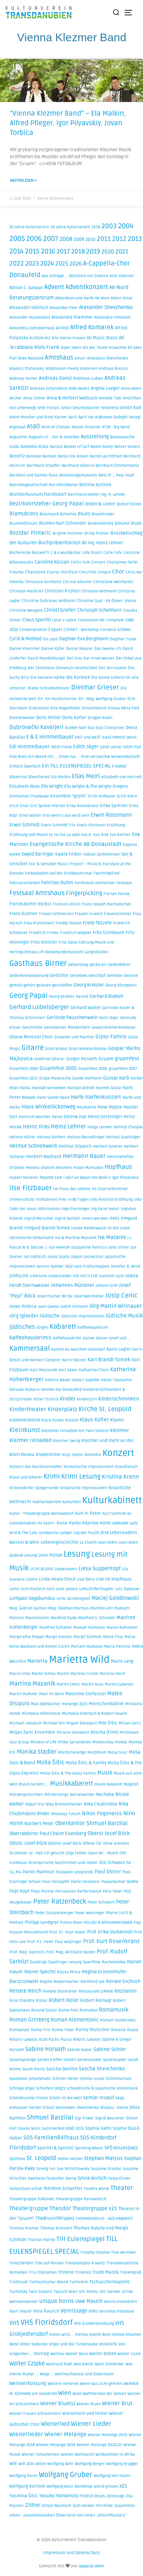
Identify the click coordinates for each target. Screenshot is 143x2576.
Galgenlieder (96, 952)
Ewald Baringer (38, 854)
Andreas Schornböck (49, 389)
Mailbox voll (102, 1608)
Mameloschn (37, 1618)
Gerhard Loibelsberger (39, 1007)
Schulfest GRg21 (51, 2088)
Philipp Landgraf (42, 1922)
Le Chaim (88, 1543)
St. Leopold (41, 2158)
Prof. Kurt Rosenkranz (111, 1941)
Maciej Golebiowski (115, 1598)
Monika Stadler (37, 1752)
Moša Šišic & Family (86, 1763)
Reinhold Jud (92, 1982)
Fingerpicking (84, 893)
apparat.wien (91, 2566)
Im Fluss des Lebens (72, 1189)
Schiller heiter (66, 2079)
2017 (63, 252)
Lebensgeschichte (60, 1542)
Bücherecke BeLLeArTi (29, 553)
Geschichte (32, 1028)
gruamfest (127, 1059)
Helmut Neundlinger (86, 1137)
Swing (71, 2178)
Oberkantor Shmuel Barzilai (91, 1823)
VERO (93, 2311)
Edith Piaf (132, 747)
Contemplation (33, 630)
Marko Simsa (44, 1674)
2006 (34, 239)
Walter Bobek (103, 2354)
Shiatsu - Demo (114, 2108)
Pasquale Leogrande (75, 1872)
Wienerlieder (26, 2434)
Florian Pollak (116, 894)
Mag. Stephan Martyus (69, 1608)
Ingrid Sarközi (67, 1219)
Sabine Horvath (46, 2049)
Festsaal (124, 883)
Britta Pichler (97, 533)
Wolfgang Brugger (122, 2464)
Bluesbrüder (103, 514)
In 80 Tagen (78, 1200)
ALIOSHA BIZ (40, 338)
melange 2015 (75, 1704)
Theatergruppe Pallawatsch (81, 2199)
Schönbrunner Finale (29, 2098)
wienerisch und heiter (85, 2414)
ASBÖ (33, 426)
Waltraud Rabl (59, 2364)
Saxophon (18, 2079)
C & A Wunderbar (66, 553)
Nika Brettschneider (64, 1804)
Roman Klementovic (75, 2020)
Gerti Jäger (109, 1018)
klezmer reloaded (30, 1440)
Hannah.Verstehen (49, 1088)
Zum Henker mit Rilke (93, 2506)
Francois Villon (67, 904)
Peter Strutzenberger (55, 1913)
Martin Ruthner (23, 1694)
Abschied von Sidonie (89, 276)
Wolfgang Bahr (60, 2464)
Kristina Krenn (120, 1477)
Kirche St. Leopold (105, 1409)
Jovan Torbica (23, 1306)
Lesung (77, 1554)
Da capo (50, 639)
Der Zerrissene (113, 668)
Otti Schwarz (112, 1863)
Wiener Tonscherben (41, 2455)
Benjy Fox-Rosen (73, 456)
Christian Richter (62, 591)
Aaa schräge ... (55, 276)
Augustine (18, 437)
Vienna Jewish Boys (93, 2335)
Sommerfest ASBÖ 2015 (63, 2129)
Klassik (72, 1420)
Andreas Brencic (114, 369)
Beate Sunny (102, 447)
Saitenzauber (89, 2060)
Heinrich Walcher (35, 1117)
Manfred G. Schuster (97, 1618)
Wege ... (47, 2374)
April (73, 417)
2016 (48, 251)
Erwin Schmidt (24, 825)
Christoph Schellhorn (99, 610)
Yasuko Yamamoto (59, 2496)
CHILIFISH (88, 572)
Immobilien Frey (51, 1200)
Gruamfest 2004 (24, 1069)
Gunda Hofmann (87, 1078)
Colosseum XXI (91, 620)
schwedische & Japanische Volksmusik (102, 2088)
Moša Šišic (51, 1762)
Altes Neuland (31, 358)
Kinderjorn (87, 1399)
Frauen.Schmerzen (56, 914)
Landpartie (49, 1533)
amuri (80, 358)
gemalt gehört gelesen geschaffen (41, 985)
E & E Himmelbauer (50, 737)
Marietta (37, 1661)
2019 (93, 252)
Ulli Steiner (110, 2292)
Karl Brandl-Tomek (109, 1360)
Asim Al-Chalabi (56, 427)
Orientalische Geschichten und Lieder (63, 1863)
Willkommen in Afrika (115, 2455)
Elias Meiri (86, 776)
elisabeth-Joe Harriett (121, 777)
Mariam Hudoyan (87, 1647)
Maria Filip (113, 1637)
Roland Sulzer (44, 2010)
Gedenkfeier (119, 965)
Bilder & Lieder (100, 504)
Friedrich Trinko (44, 933)
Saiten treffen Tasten (57, 2060)
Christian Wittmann (99, 591)
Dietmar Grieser (95, 687)
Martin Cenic (68, 1684)
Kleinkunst (25, 1430)
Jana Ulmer (119, 1247)
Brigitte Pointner (68, 533)
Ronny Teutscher (93, 2030)
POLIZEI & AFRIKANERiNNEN (108, 1923)
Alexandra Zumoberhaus (32, 328)
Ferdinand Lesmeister (95, 883)
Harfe (77, 1097)
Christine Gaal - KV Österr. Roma (106, 601)
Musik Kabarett (108, 1784)
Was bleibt (83, 2364)
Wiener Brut (117, 2404)
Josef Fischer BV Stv (55, 1296)
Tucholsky (18, 2292)
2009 (79, 239)
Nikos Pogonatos (102, 1813)
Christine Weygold (26, 611)
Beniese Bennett (41, 456)
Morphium (97, 1752)
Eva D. (87, 835)
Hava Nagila (110, 1107)
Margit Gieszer (59, 1637)
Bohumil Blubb (128, 523)
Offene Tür (92, 1844)
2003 (109, 226)
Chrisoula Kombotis (43, 582)
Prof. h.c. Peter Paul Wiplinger (54, 1942)
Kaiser (89, 1338)
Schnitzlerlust (119, 2079)
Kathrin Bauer (58, 1380)
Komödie (93, 1455)
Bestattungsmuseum (78, 475)
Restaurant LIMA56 (96, 1991)
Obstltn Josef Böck (65, 1844)
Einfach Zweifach (25, 766)
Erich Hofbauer (102, 796)
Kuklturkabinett (47, 1502)
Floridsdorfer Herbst (30, 904)
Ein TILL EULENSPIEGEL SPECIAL (76, 766)
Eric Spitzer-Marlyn (48, 806)
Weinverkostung (28, 2383)
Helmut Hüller (22, 1137)
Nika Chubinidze (101, 1804)
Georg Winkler (62, 997)
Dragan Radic (100, 718)
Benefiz (17, 456)
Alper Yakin (71, 348)
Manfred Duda (64, 1618)
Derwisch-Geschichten (77, 668)
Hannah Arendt (81, 1088)
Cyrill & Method (25, 639)
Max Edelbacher (46, 1704)
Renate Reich (25, 1991)
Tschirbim (79, 2282)
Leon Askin (108, 1543)
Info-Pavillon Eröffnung (111, 1200)
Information (49, 1209)
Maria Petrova (117, 1647)
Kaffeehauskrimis (30, 1338)
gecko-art (98, 965)
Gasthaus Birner (38, 963)
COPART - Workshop (81, 630)
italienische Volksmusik (31, 1238)
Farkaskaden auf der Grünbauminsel (59, 873)
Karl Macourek (44, 1370)
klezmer (120, 1430)
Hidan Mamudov (88, 1168)
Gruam (106, 1059)
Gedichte (59, 976)
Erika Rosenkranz (83, 806)
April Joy (86, 417)
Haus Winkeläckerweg (48, 1107)
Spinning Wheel (89, 2148)
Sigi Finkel (84, 2118)
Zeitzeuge (115, 2496)
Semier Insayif (99, 2098)
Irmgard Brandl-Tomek (47, 1228)
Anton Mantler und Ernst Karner (38, 417)
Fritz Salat (68, 942)
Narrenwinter (82, 1795)
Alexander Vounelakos (30, 317)
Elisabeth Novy (24, 786)
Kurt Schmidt (114, 1514)
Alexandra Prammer (72, 317)
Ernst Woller (30, 816)
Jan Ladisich (35, 1257)
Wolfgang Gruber (66, 2475)
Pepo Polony (42, 1891)
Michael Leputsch (25, 1723)
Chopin (104, 572)
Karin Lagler (119, 1349)
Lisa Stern (86, 1579)
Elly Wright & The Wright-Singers (96, 786)
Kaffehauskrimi (67, 1338)
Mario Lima (20, 1674)
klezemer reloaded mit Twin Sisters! (75, 1431)
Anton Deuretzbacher (81, 408)
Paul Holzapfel (56, 1882)
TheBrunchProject (55, 2218)
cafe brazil (92, 553)
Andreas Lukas (88, 378)
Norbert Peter (39, 1824)
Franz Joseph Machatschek (106, 904)
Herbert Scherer (108, 1146)
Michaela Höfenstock (41, 1714)
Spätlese (17, 2159)
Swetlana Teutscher (46, 2178)
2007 (51, 239)
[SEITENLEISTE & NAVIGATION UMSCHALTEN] (131, 13)
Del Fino (74, 658)
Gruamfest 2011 (24, 1078)
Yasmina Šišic (24, 2496)
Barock (56, 447)
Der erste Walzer (99, 658)
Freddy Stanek (69, 923)
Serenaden (66, 2108)
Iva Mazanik (112, 1237)
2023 (32, 264)
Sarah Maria (34, 2069)
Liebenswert (66, 1569)
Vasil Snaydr (21, 2311)
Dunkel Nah (75, 728)
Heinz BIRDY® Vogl (69, 1117)
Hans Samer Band (53, 1098)
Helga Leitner (100, 1127)
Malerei (17, 1618)
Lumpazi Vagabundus (32, 1598)
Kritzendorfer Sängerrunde (34, 1488)
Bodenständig (100, 523)
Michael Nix (54, 1723)
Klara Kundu (53, 1420)
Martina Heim (112, 1674)
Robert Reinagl (96, 2001)
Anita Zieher (34, 398)
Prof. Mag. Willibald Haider (71, 1952)
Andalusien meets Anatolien (71, 369)
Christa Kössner (77, 582)
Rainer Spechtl (40, 1972)
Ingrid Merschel (39, 1219)
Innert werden (95, 1219)
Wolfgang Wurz (60, 2486)
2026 (76, 264)
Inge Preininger (75, 1209)
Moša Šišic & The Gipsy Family (68, 1773)
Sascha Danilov (62, 2069)
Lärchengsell (78, 1599)
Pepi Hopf (19, 1891)
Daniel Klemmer (25, 649)
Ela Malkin (61, 777)
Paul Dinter (108, 1872)
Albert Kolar (122, 298)
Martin (63, 1674)
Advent (54, 287)
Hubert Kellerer (24, 1178)
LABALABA (120, 1523)
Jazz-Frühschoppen (92, 1266)
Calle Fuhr (113, 553)
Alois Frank (47, 347)
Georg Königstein (121, 985)
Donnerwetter (22, 718)
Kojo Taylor (73, 1455)
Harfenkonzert (103, 1097)
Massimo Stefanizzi (86, 1694)
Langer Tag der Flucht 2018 (84, 1533)
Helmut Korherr (51, 1137)
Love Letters (67, 1589)
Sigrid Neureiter (110, 2118)
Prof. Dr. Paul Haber (68, 1932)
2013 (135, 239)
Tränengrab (131, 2272)
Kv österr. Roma (53, 1523)
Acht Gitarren (122, 276)
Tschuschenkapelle (110, 2282)
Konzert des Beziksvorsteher (36, 1467)
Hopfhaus (118, 1167)
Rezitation (126, 1991)
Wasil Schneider (109, 2364)
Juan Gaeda (48, 1307)
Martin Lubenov (119, 1684)
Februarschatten (25, 883)
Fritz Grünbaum (109, 933)
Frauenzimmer (118, 914)
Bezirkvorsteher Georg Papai (47, 504)
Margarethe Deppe (27, 1637)
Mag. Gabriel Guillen (28, 1608)
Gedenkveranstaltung (29, 976)
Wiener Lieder (91, 2424)
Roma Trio (41, 2030)
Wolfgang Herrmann (112, 2476)
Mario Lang (122, 1661)
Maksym (122, 1608)
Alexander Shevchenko (106, 307)
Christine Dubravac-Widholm (49, 601)
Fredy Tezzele (97, 923)
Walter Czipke (27, 2364)
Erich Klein (127, 796)
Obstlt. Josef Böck (28, 1843)
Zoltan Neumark (56, 2506)
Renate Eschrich (123, 1981)
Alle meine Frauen (69, 338)
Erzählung (116, 825)
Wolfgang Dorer (23, 2476)
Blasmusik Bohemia (58, 514)
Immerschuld (22, 1200)
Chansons (35, 572)
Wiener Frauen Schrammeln (35, 2414)
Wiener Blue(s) (58, 2404)
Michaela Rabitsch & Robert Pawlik (94, 1714)
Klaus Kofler (94, 1420)
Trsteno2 (83, 2272)
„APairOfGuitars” (111, 2515)
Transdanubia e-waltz (85, 2263)
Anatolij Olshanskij (27, 369)
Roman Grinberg (29, 2020)
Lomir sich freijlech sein (32, 1589)
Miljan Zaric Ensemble (32, 1732)
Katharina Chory (94, 1370)
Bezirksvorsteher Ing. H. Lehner (97, 495)
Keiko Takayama (117, 1380)
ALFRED (62, 328)
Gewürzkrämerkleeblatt (113, 1028)
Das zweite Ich (108, 649)
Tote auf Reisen (49, 2263)
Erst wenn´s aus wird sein (66, 816)
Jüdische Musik (124, 1316)
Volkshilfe (108, 2344)
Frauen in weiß (89, 914)
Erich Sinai (19, 806)
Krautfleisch (126, 1467)
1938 (96, 227)
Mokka (121, 1742)
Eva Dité (101, 835)
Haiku (25, 1088)
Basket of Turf (76, 447)
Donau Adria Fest (124, 708)
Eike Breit (18, 757)
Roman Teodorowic (118, 2020)
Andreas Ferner (23, 379)
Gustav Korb (116, 1078)
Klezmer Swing (67, 1441)
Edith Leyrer (111, 747)
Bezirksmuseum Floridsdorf (38, 494)
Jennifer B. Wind (125, 1266)
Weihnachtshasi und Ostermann (84, 2374)
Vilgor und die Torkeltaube (73, 2344)
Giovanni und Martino (74, 1037)
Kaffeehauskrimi (93, 1328)
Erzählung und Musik (28, 835)
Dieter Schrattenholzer (49, 688)
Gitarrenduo (56, 1049)
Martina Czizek (84, 1674)
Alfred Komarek (92, 327)
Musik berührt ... (34, 1784)
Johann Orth (107, 1286)
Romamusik (114, 2010)
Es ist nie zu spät (64, 835)
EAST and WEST (88, 737)
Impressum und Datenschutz (71, 2553)
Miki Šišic (108, 1723)
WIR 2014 (26, 2464)
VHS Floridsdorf (47, 2322)
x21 (123, 2486)
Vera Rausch (46, 2311)
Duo (91, 728)
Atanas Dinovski (86, 427)
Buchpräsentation (59, 543)
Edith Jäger (86, 747)
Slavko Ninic (29, 2129)
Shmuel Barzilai (50, 2117)
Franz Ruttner (23, 914)
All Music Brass (102, 338)
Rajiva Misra (69, 1972)
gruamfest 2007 (123, 1069)
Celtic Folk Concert (88, 562)
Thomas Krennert (56, 2228)
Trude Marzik (106, 2272)
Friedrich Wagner (76, 933)
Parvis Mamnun (39, 1872)
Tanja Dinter (119, 2178)
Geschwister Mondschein (67, 1028)
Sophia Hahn (98, 2128)
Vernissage (74, 2311)
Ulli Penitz (88, 2292)
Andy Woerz (79, 389)
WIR (13, 2464)
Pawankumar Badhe (120, 1882)
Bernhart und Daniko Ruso (34, 475)
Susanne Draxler (106, 2169)
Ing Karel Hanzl (105, 1209)
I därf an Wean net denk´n (87, 1178)
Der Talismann (41, 668)
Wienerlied (55, 2424)
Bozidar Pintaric (30, 533)
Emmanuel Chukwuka (29, 796)
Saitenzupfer (115, 2060)
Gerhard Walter (86, 1008)
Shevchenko (88, 2108)
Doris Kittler (49, 718)
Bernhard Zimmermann (117, 466)
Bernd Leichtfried (106, 456)
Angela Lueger (105, 388)
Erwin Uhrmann (91, 825)
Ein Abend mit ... (43, 757)
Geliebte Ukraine (122, 976)
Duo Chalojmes (110, 728)
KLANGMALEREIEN (25, 1420)
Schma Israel (92, 2079)
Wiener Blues (89, 2404)
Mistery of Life (43, 1742)
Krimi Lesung (81, 1477)
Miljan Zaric (130, 1723)
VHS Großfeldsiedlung (94, 2324)
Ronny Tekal (63, 2030)
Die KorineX (78, 677)
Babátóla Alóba (35, 447)
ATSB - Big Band (116, 427)
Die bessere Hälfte (48, 678)
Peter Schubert (101, 1902)
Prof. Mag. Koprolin (27, 1952)
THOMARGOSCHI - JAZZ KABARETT (105, 2219)
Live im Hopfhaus (114, 1579)
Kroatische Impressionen (84, 1488)
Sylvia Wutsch (92, 2178)
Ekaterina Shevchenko (30, 777)
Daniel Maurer (79, 649)
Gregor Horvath (82, 1059)
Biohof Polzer (129, 504)
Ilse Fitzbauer (31, 1188)
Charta (53, 572)
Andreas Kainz (55, 378)
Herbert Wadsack (44, 1157)
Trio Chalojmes (43, 2272)
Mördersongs (56, 1795)
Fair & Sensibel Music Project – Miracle (65, 864)
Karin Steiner (74, 1360)
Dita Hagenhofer (65, 708)
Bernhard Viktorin (78, 466)
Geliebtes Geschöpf (88, 976)
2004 (126, 226)
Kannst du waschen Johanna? (78, 1349)
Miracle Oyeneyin (73, 1733)
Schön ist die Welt (66, 2098)
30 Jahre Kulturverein (70, 227)
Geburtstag (78, 965)
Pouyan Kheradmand (29, 1932)
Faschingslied (107, 873)
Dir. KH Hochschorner (57, 699)
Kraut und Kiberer (26, 1477)
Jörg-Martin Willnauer (116, 1306)
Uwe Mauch (89, 2301)
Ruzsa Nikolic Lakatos (81, 2040)
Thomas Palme (41, 2240)
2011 (104, 239)
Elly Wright (52, 786)
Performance (89, 1891)
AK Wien (102, 298)
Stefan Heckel (70, 2159)
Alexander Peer (64, 308)
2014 (16, 251)
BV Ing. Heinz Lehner (102, 543)
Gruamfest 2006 (93, 1069)
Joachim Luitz (112, 1276)
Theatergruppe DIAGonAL (32, 2199)
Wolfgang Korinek (27, 2486)
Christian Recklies (26, 591)
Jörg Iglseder (24, 1316)
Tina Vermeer (124, 2253)
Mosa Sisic (118, 1752)
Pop (137, 1923)
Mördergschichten (26, 1795)
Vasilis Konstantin (120, 2302)
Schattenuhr (40, 2079)
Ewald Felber (69, 854)
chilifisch (69, 572)
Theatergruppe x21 (95, 2209)
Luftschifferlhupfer (96, 1589)
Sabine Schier (110, 2049)
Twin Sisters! (41, 2292)
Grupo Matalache (55, 1078)
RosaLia (118, 2030)
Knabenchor (48, 1455)
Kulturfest (72, 1502)
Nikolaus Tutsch (66, 1814)
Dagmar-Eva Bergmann (84, 639)
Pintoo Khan (71, 1923)
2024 (47, 263)
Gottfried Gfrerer (50, 1059)
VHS (14, 2323)
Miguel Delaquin (81, 1723)
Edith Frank (62, 747)
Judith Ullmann (74, 1307)
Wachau (57, 2354)
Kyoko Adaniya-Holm (90, 1523)
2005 (17, 239)
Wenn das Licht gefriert (101, 2384)
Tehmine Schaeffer (63, 2189)
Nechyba (105, 1795)
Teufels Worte (96, 2189)
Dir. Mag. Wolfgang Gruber (102, 699)
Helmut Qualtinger (123, 1137)
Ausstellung (95, 437)
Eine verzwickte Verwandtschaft (110, 757)
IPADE (114, 1219)
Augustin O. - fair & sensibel (54, 437)
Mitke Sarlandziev (74, 1742)
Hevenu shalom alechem (49, 1168)
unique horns (57, 2301)
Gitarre (33, 1048)
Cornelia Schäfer (116, 630)
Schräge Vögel (22, 2088)
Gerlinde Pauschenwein (72, 1018)
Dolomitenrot (94, 708)
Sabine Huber (80, 2050)
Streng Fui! (46, 2169)
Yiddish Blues (93, 2496)
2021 (122, 252)
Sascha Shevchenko (102, 2069)
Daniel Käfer (53, 649)
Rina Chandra (22, 2001)
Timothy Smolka (95, 2253)
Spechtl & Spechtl (55, 2148)
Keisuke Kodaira (24, 1390)
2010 (90, 240)
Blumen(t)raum (23, 523)
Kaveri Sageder (86, 1380)
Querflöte (92, 1962)
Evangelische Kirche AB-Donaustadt (75, 844)
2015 (32, 251)
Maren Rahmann (122, 1628)
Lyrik (61, 1599)
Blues (84, 514)
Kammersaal (30, 1348)
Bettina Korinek (95, 485)
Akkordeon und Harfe (74, 298)
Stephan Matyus (103, 2158)
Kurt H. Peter (88, 1513)
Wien (65, 2393)
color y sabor (64, 620)
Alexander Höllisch (29, 308)
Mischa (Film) (104, 1732)
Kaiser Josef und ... (113, 1338)
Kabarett (63, 1327)
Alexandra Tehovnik (112, 317)
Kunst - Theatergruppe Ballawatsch (42, 1514)
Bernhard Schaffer (43, 466)
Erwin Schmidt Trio (58, 825)
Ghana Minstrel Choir (31, 1037)
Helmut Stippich (75, 1146)
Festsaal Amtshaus (37, 893)
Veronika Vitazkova (117, 2311)
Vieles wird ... (62, 2335)
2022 (17, 263)
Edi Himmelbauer (30, 747)
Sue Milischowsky (73, 2169)
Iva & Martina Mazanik (76, 1238)
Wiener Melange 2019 (56, 2445)
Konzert (118, 1453)
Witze (41, 2464)
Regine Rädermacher (59, 1982)
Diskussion (39, 708)
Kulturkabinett (112, 1500)
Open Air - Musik (103, 1853)
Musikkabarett (71, 1784)
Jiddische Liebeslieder (51, 1276)
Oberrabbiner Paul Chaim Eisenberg (48, 1834)
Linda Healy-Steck (57, 1579)
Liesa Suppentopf (100, 1569)
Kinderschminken (119, 1399)
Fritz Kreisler (44, 942)
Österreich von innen (76, 2515)
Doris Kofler (74, 718)
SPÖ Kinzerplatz (121, 2148)
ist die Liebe (118, 1228)
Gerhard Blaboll (106, 996)
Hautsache (86, 1107)
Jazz (69, 1266)
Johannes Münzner (73, 1285)
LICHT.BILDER (42, 1569)
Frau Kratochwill (39, 923)
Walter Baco (77, 2354)
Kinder (68, 1399)
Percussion (66, 1891)
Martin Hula (92, 1684)
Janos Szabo (59, 1257)
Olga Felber (76, 1853)
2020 (108, 252)
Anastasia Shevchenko (108, 358)
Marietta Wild (79, 1660)
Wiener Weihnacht (77, 2455)
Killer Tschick (46, 1399)
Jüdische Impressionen (83, 1316)
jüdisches (22, 1327)
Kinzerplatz (62, 1409)
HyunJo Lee (51, 1178)
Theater (122, 2188)
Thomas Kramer (24, 2228)
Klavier (117, 1420)
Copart (55, 630)
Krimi (52, 1477)
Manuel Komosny (89, 1628)
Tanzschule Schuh (26, 2189)
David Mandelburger (47, 658)
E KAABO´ (120, 766)
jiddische (19, 1276)
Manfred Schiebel (56, 1628)
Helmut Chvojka (128, 1127)
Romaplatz (19, 2030)
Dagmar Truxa (123, 639)
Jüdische (50, 1316)
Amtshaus (59, 358)
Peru (107, 1891)
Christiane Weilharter (113, 582)
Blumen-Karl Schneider (63, 523)
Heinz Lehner (69, 1127)
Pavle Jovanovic (85, 1882)
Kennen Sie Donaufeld (61, 1390)
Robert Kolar (64, 2000)
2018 (78, 252)
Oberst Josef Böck (109, 1833)
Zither (33, 2505)
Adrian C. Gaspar (26, 288)
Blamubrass (24, 514)
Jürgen (42, 1328)
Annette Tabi (110, 398)
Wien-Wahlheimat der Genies (99, 2394)
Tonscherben (21, 2263)
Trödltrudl (19, 2282)
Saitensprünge (23, 2060)
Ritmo (42, 2001)
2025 (62, 263)
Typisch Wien (66, 2292)
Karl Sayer (68, 1370)
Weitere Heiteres (63, 2384)
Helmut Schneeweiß (33, 1146)
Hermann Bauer (84, 1156)
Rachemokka (114, 1962)
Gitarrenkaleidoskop (88, 1049)
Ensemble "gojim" (69, 796)
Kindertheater (28, 1409)
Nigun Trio (35, 1804)
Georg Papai (28, 996)
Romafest (88, 2010)
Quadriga (38, 1962)
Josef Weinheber (89, 1296)
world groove (106, 2486)
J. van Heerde (58, 1247)
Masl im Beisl (52, 1694)
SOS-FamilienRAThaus (51, 2138)
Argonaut (17, 427)
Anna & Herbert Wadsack (72, 398)
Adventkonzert (87, 287)
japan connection (87, 1257)
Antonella (110, 408)
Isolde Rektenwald (88, 1228)
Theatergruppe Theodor (40, 2209)
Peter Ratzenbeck (60, 1902)
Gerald (82, 997)
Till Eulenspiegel (81, 2239)
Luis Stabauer (128, 1589)
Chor (118, 572)
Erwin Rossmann (111, 815)
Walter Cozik (129, 2354)
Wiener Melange (66, 2434)
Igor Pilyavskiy (125, 1178)
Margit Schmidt (87, 1637)
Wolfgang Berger (90, 2464)
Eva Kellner (120, 835)
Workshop (83, 2486)
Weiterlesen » (23, 181)
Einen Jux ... (69, 757)
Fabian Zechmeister (102, 854)
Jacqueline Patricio (89, 1247)
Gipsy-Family (111, 1037)
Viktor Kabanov (34, 2344)
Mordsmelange (72, 1752)
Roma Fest (68, 2010)
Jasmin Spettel (50, 1266)
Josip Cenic (122, 1296)
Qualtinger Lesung (65, 1962)
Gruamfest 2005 (58, 1068)
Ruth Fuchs (49, 2040)
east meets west (119, 737)
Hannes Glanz (108, 1088)
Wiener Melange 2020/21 (99, 2445)
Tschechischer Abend (49, 2282)
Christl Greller (60, 610)
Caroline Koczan (52, 562)
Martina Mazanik (32, 1684)
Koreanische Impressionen (89, 1467)
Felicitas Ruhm (57, 883)
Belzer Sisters (127, 447)
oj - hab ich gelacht (47, 1853)
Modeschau (103, 1742)
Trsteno (66, 2272)
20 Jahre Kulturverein (29, 227)
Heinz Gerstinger (105, 1117)
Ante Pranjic (49, 408)
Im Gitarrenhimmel (110, 1189)
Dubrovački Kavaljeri (36, 727)
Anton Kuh (131, 408)
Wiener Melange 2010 (108, 2435)
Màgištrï (131, 1784)
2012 (119, 239)
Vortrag (41, 2354)
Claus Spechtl (37, 620)
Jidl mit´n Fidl (85, 1276)
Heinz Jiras (36, 1127)
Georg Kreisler (89, 985)
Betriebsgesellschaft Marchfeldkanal (44, 485)
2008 (66, 239)
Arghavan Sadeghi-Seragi (118, 417)
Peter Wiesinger (90, 1913)
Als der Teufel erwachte (105, 348)
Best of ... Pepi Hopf (116, 475)
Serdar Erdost (42, 2108)
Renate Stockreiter (60, 1991)
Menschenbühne (106, 1704)
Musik (105, 1773)
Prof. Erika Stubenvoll (110, 1932)
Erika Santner (114, 806)
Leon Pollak (50, 1555)
